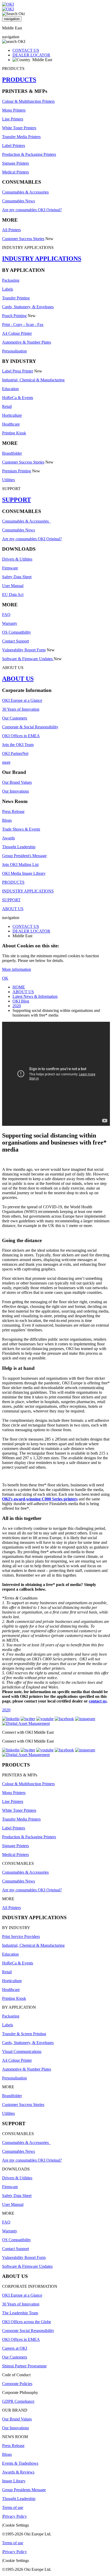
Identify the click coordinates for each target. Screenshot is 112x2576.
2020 (17, 1006)
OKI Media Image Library (24, 873)
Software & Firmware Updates (28, 659)
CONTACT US (26, 50)
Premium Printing (17, 471)
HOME (19, 987)
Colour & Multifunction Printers (28, 101)
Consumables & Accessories (25, 192)
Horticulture (12, 415)
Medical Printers (15, 172)
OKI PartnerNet (15, 753)
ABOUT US (18, 679)
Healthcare (11, 424)
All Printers (11, 230)
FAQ (6, 615)
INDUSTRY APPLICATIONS (42, 259)
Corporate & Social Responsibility (30, 727)
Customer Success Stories (23, 239)
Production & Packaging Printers (29, 154)
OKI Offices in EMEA (21, 736)
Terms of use (13, 2507)
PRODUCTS (19, 80)
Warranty (10, 623)
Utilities (8, 480)
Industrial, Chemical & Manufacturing (33, 380)
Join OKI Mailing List (20, 865)
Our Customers (15, 718)
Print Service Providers (21, 1936)
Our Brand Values (17, 782)
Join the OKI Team (18, 745)
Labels (8, 289)
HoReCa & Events (18, 398)
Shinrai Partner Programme (24, 2366)
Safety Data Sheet (17, 577)
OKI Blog (21, 1001)
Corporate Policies (17, 2384)
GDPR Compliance (18, 2401)
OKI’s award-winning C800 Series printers (40, 1499)
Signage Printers (15, 163)
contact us (98, 1701)
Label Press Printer (18, 371)
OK (5, 978)
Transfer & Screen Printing (24, 2034)
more (6, 762)
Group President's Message (24, 856)
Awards (8, 838)
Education (10, 389)
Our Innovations (15, 791)
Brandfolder (12, 453)
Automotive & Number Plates (27, 342)
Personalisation (14, 351)
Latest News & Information (35, 996)
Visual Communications (22, 2051)
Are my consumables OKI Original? (32, 210)
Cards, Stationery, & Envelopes (28, 307)
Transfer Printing (16, 298)
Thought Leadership (19, 847)
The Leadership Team (20, 2313)
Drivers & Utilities (17, 559)
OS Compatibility (17, 632)
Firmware (10, 568)
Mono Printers (14, 110)
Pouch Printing (14, 316)
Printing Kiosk (14, 433)
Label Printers (14, 146)
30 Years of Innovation (21, 709)
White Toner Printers (19, 128)
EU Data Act (13, 595)
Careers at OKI (15, 2348)
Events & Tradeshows (20, 2463)
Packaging (11, 280)
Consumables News (18, 201)
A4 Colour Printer (17, 333)
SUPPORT (17, 500)
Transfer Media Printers (21, 137)
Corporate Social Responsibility (28, 2331)
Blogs (7, 820)
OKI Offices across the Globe (27, 2322)
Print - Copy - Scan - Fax (23, 325)
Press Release (13, 811)
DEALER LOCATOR (31, 55)
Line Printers (13, 119)
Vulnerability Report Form (24, 650)
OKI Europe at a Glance (22, 700)
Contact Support (15, 641)
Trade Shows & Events (21, 829)
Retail (7, 406)
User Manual (13, 586)
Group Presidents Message (24, 2490)
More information (17, 969)
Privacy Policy (15, 2516)
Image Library (14, 2481)
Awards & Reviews (18, 2472)
